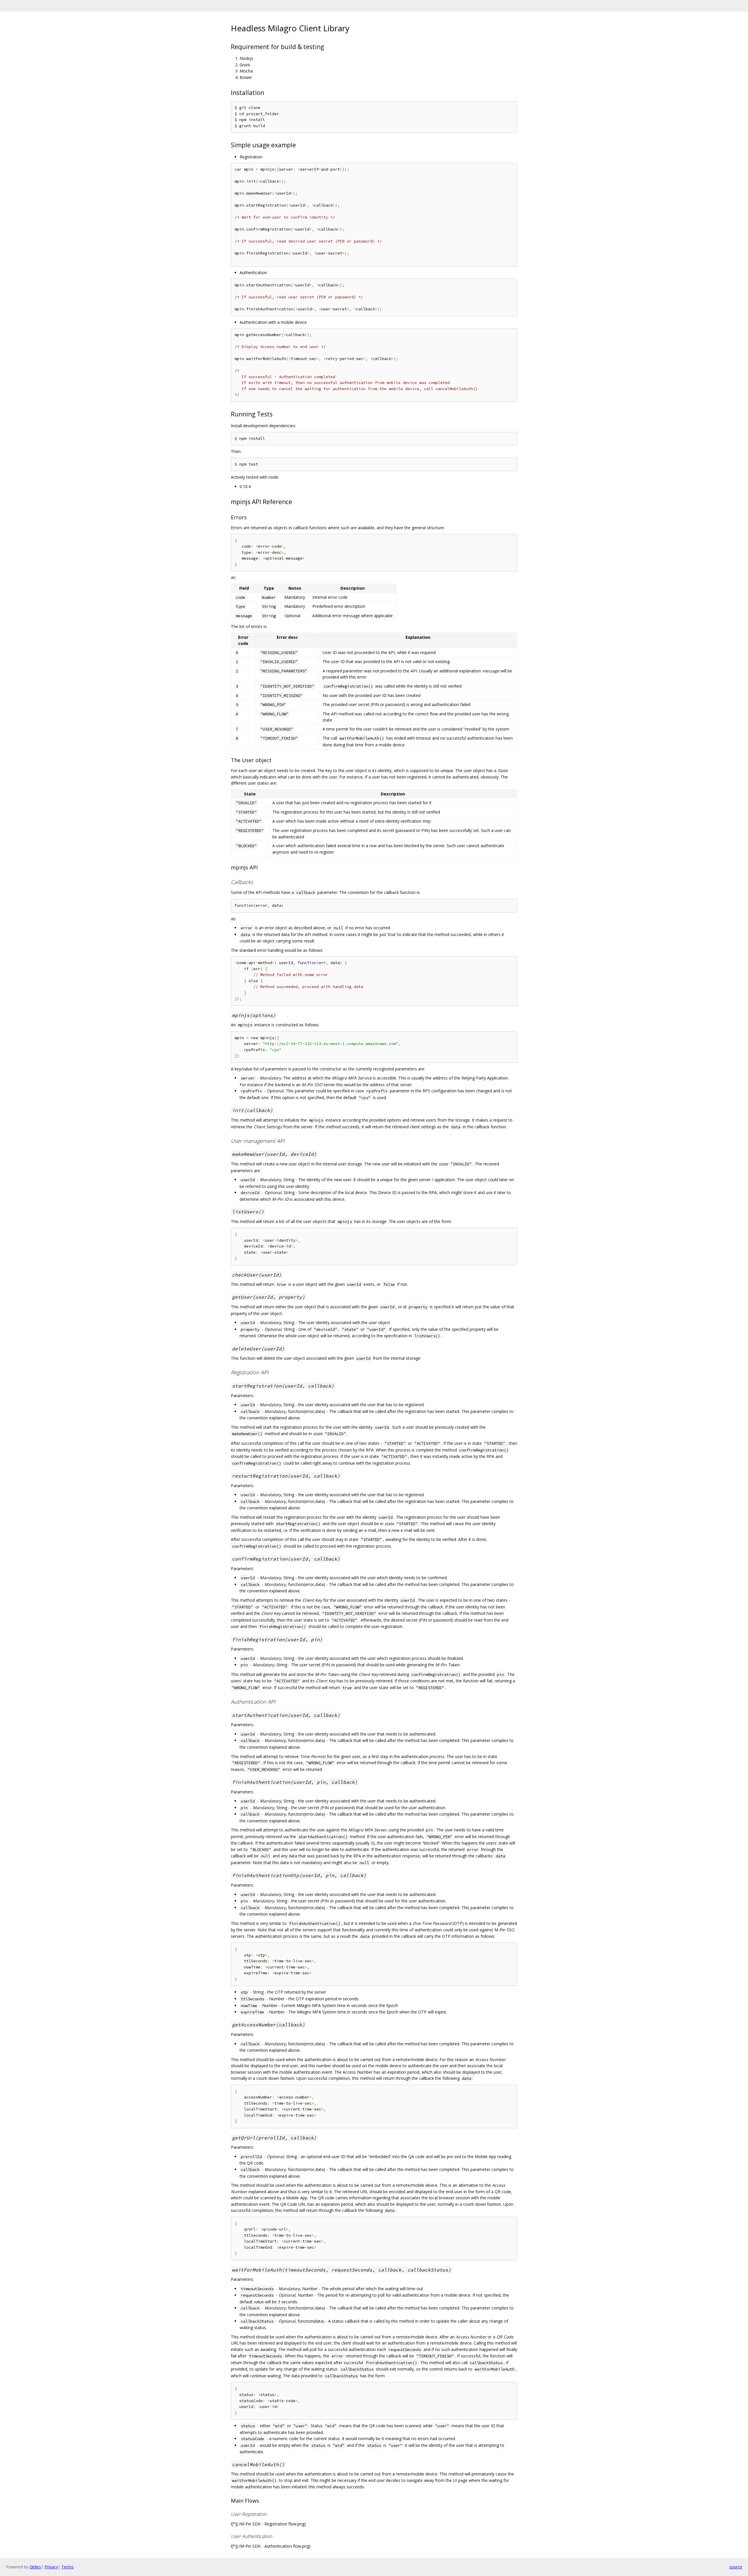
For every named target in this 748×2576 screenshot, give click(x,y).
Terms (67, 2567)
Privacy (51, 2567)
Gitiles (35, 2567)
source (736, 2567)
